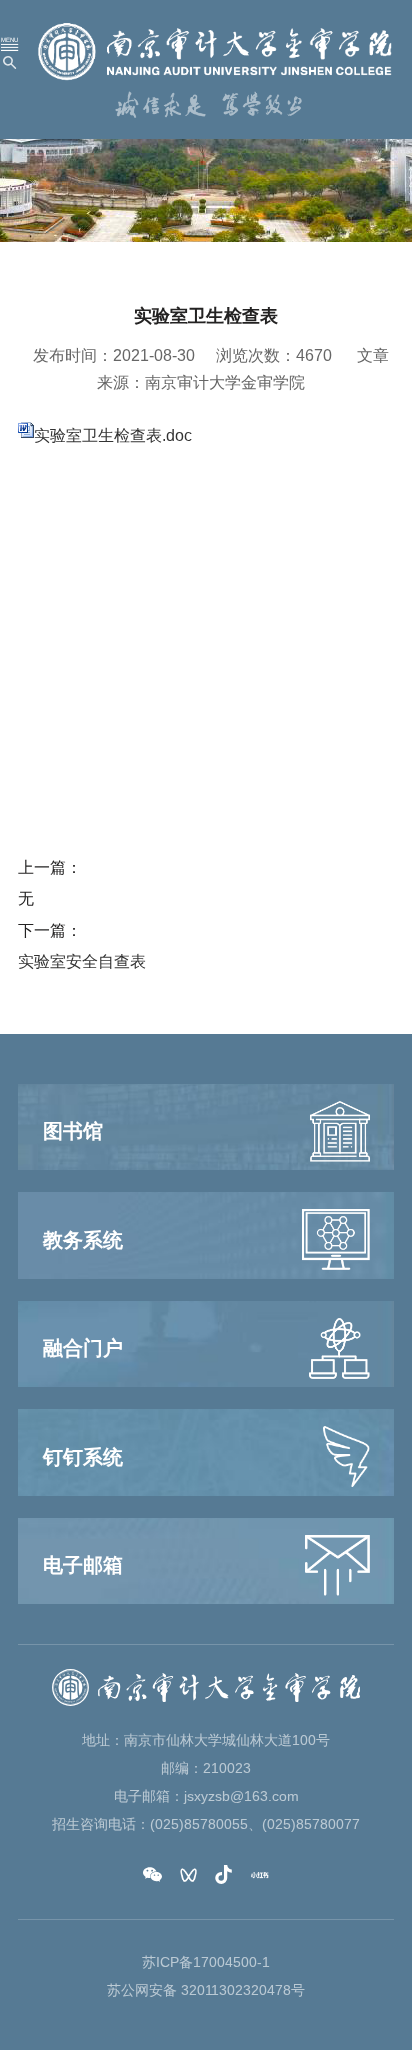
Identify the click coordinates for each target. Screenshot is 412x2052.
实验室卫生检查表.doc (113, 435)
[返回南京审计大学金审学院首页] (215, 50)
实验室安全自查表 (82, 961)
